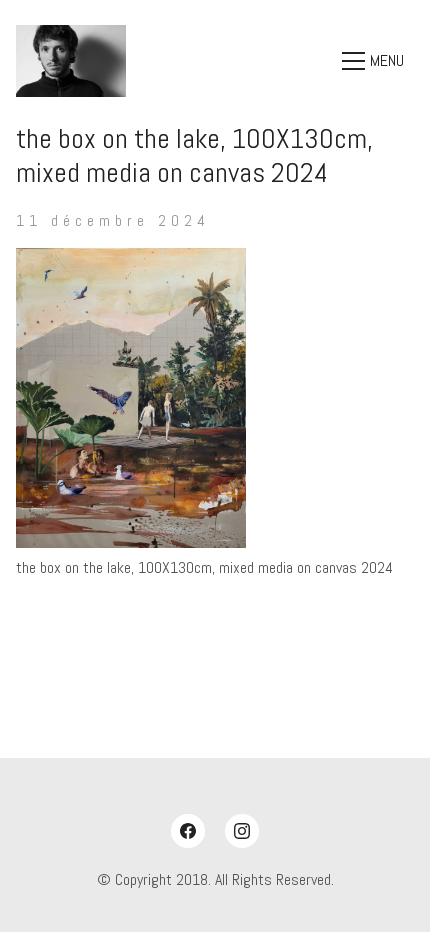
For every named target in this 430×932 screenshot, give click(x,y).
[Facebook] (188, 831)
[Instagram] (242, 831)
